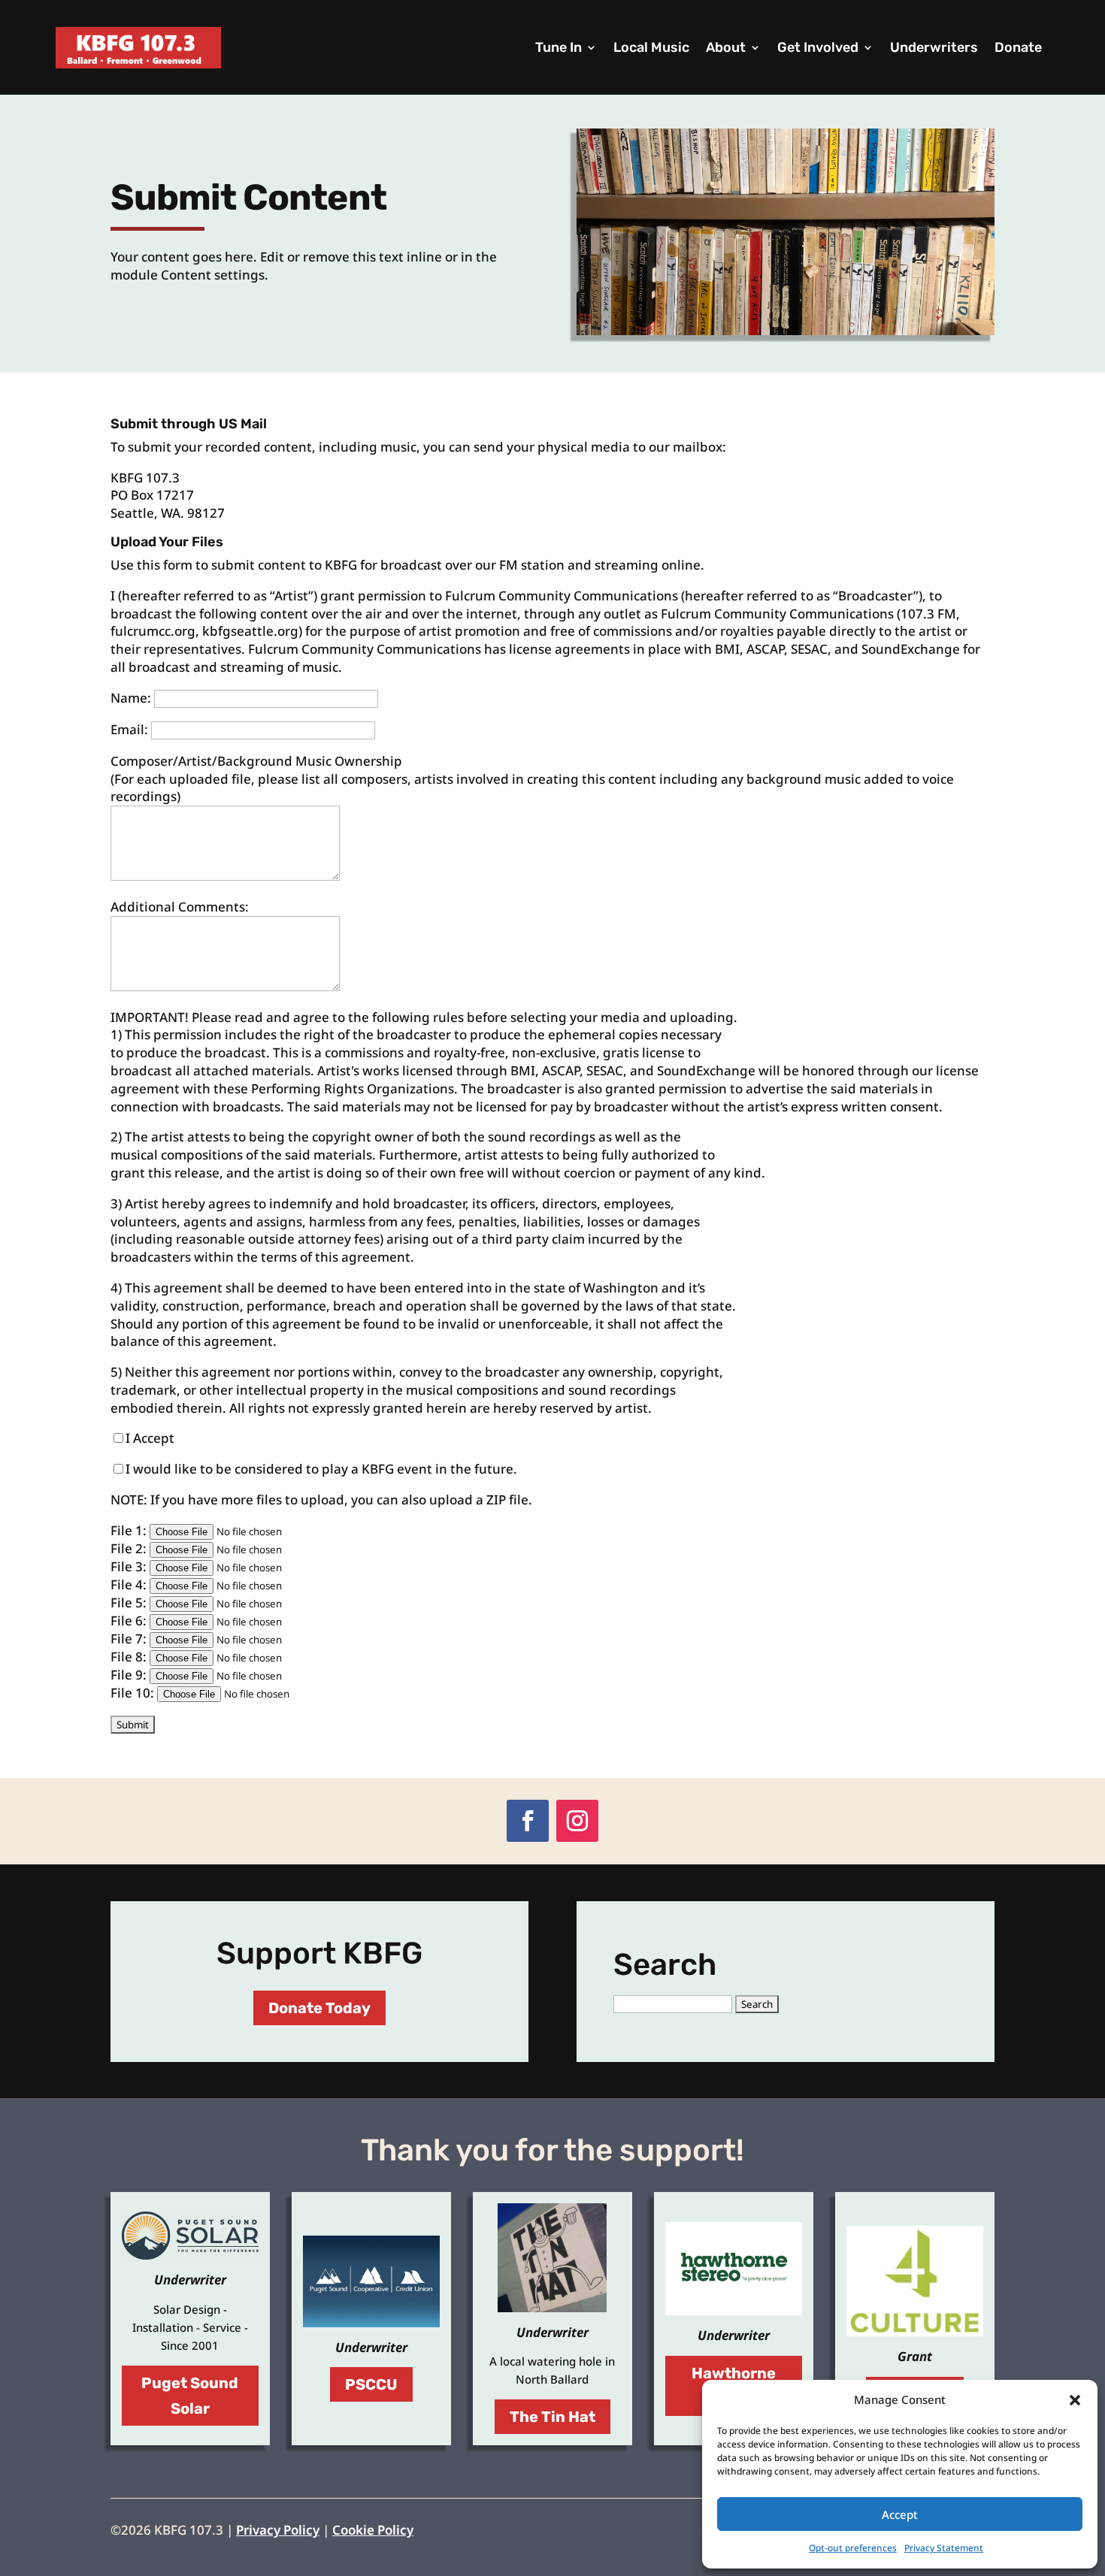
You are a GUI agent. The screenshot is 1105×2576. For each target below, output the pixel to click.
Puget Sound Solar (190, 2396)
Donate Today (319, 2008)
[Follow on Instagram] (577, 1821)
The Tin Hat (552, 2417)
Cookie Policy (373, 2530)
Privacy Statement (944, 2548)
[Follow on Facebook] (528, 1821)
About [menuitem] (726, 47)
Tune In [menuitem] (559, 47)
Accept (900, 2514)
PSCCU (371, 2384)
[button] (1075, 2400)
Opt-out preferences (853, 2548)
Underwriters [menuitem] (934, 47)
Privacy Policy (278, 2530)
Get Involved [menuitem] (818, 47)
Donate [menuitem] (1018, 47)
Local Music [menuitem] (651, 47)
